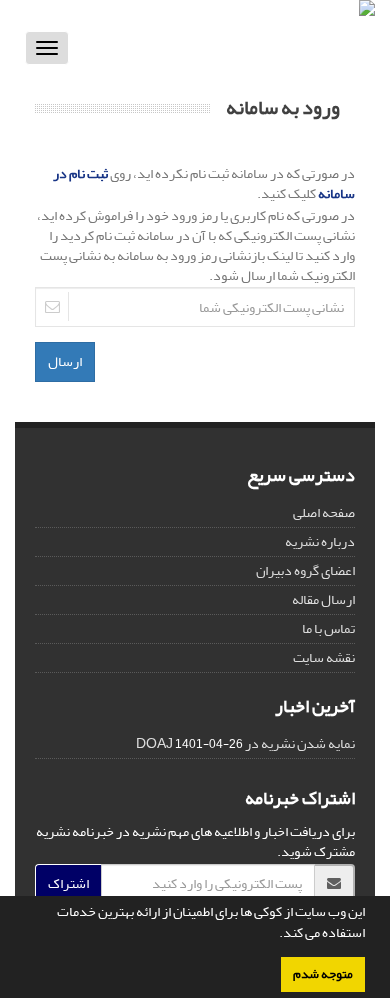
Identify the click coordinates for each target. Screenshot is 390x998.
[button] (274, 935)
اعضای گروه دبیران (305, 570)
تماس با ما (328, 628)
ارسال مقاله (323, 599)
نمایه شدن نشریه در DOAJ (245, 743)
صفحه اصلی (324, 512)
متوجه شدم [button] (323, 974)
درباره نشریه (320, 541)
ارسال (65, 361)
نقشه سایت (324, 657)
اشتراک (68, 883)
